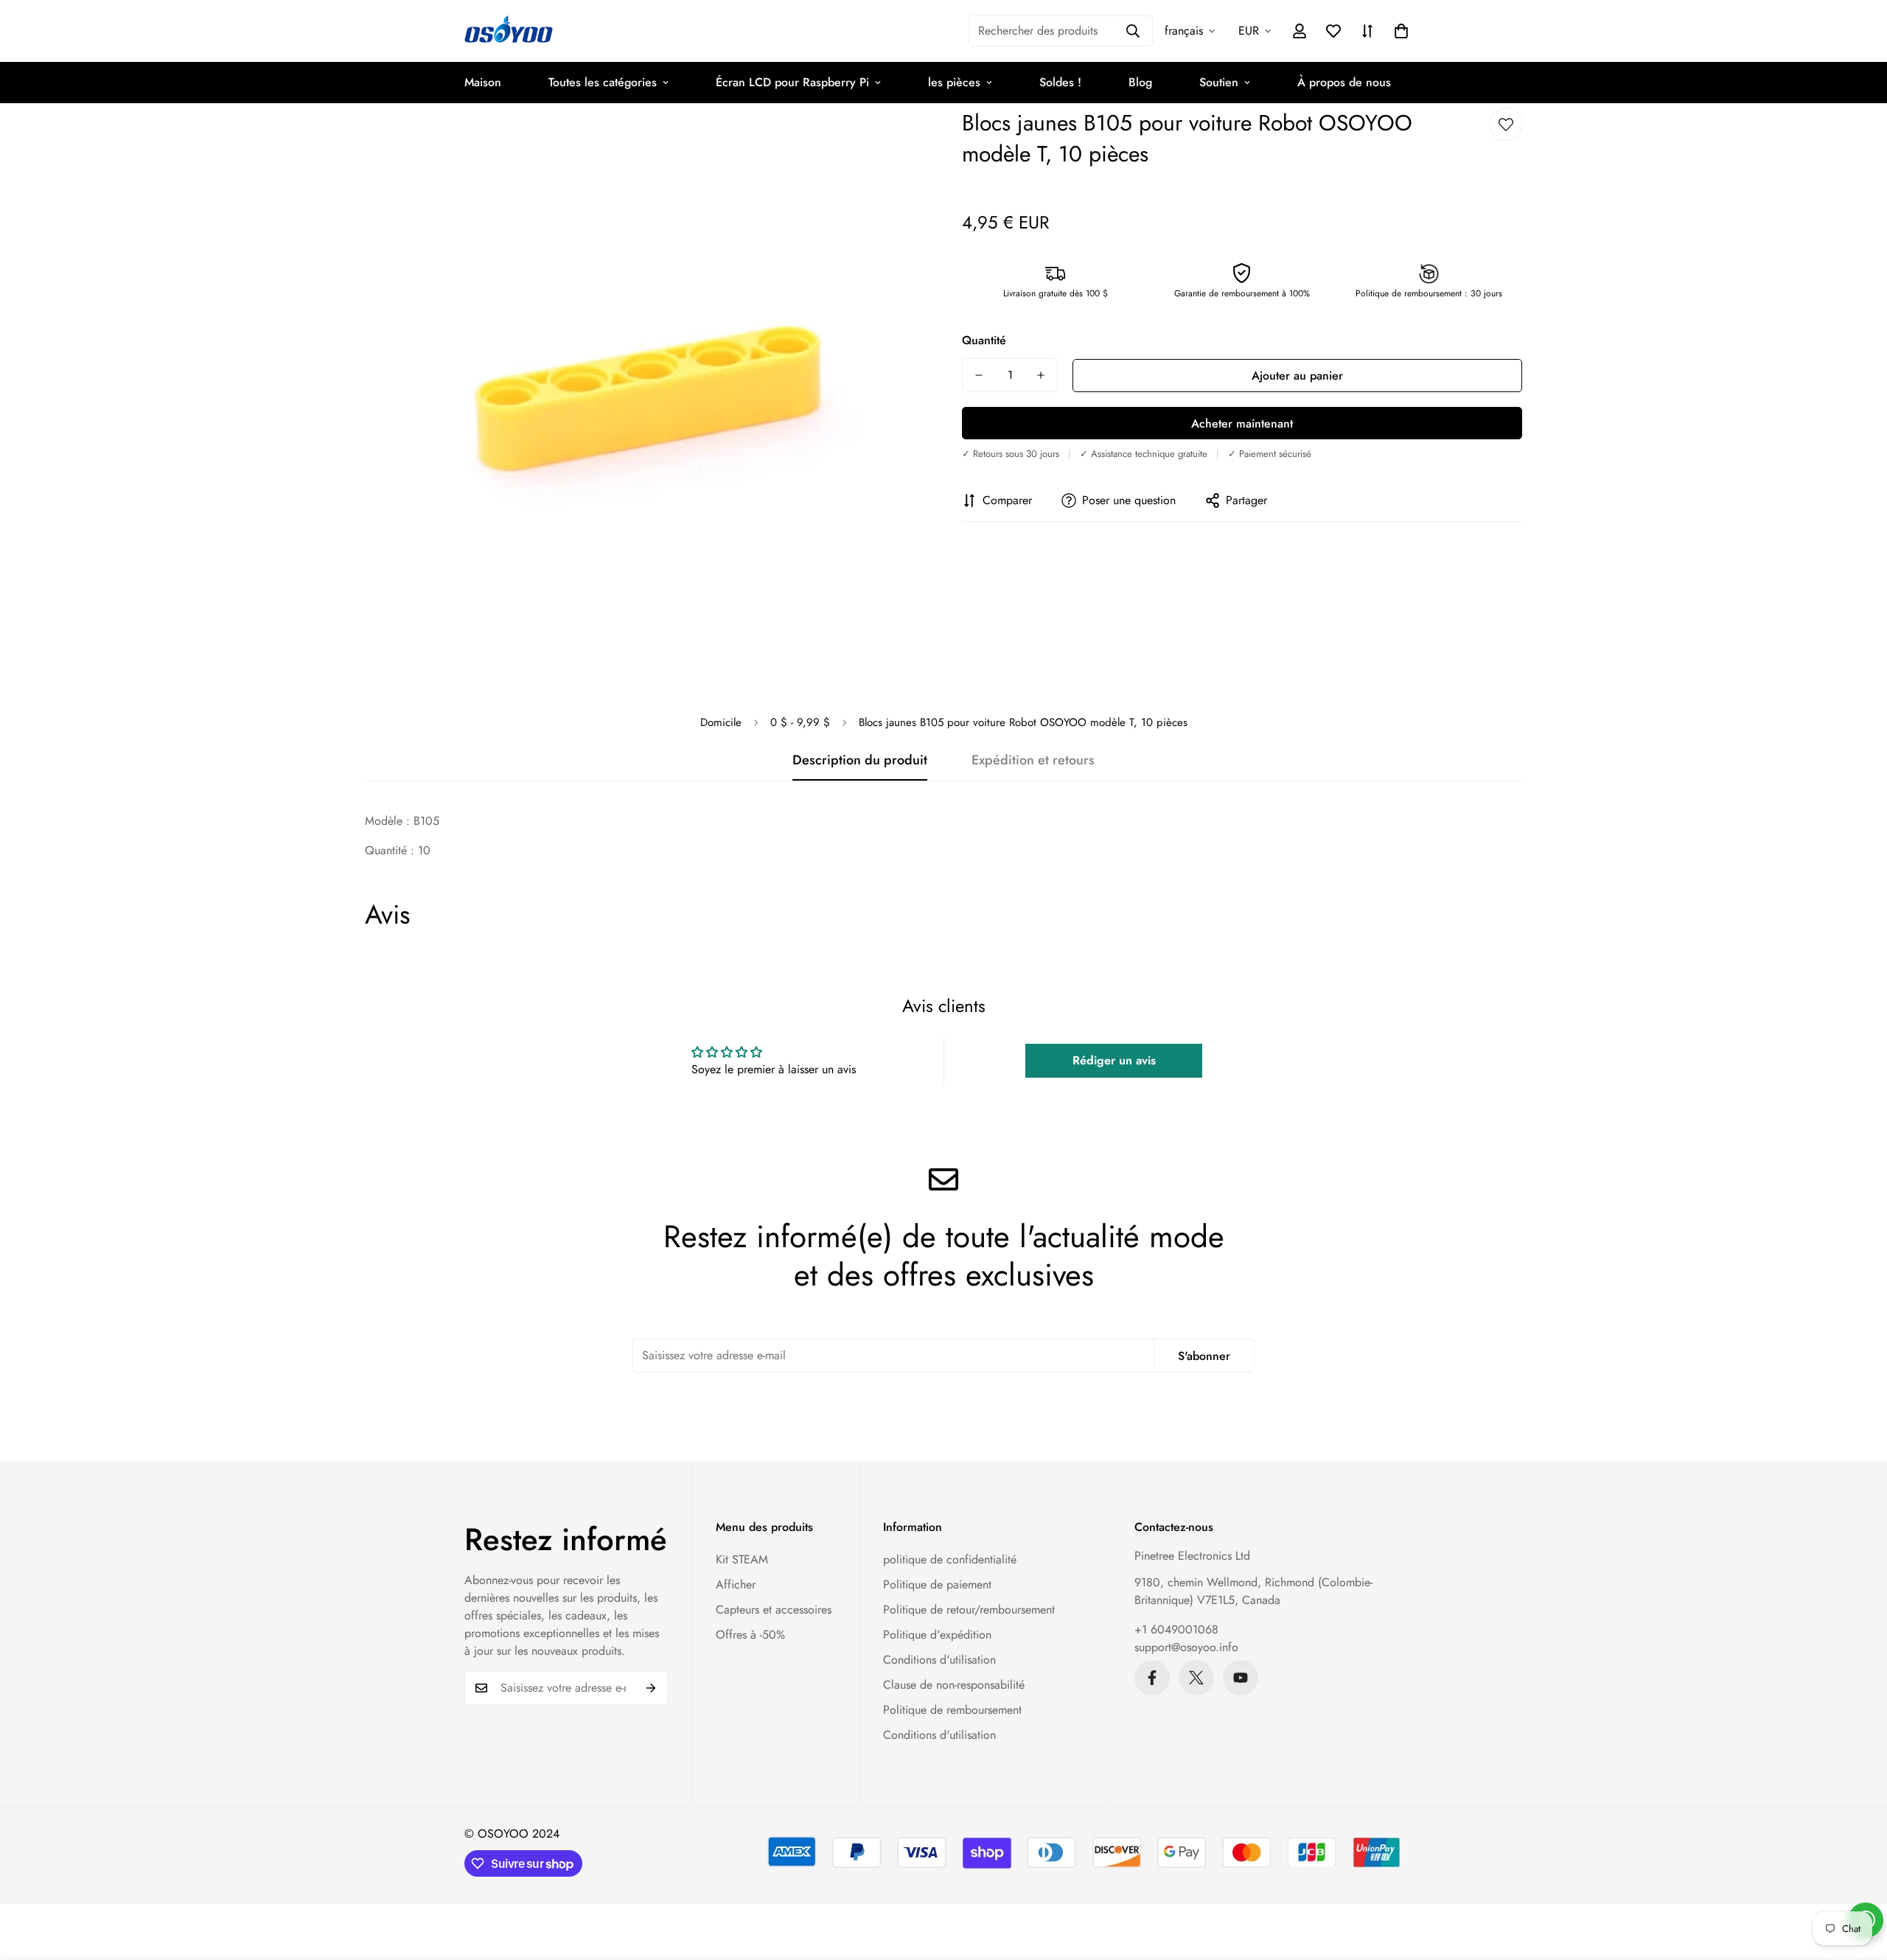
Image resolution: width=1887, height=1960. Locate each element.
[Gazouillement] (1196, 1678)
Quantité (984, 340)
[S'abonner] (651, 1688)
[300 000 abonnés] (1152, 1678)
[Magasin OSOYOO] (509, 31)
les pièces (954, 82)
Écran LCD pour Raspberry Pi (792, 82)
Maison (483, 82)
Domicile (721, 722)
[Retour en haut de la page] (1858, 1880)
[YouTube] (1241, 1678)
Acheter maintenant (1242, 423)
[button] (1401, 31)
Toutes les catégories (603, 82)
